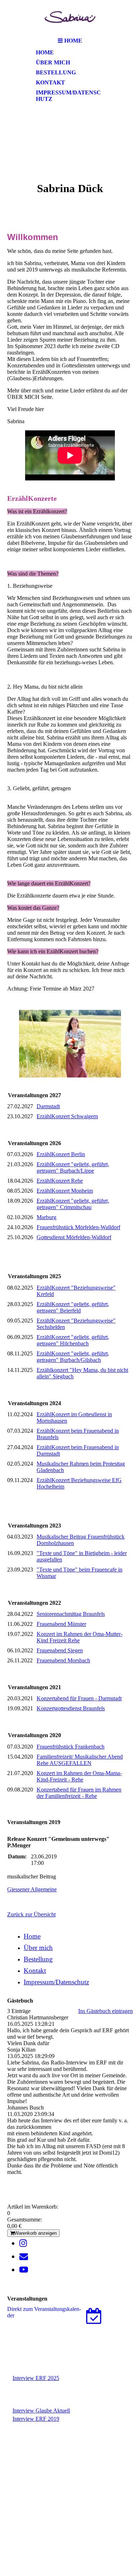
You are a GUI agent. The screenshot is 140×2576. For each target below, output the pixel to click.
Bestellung (56, 72)
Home (45, 52)
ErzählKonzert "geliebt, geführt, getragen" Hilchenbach (73, 1340)
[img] (70, 17)
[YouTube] (24, 2270)
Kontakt (50, 82)
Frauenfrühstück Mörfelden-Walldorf (78, 1227)
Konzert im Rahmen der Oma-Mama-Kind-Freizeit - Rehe (79, 1776)
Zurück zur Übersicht (31, 1914)
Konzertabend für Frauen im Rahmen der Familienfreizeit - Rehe (79, 1793)
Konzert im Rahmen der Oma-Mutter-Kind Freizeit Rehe (80, 1637)
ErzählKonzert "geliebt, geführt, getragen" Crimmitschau (73, 1204)
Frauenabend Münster (61, 1624)
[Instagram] (23, 2243)
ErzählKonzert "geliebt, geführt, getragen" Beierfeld (73, 1307)
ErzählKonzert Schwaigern (67, 1116)
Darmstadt (48, 1106)
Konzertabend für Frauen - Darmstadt (79, 1698)
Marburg (46, 1217)
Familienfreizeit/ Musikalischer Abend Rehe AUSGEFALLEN (80, 1760)
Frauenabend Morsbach (63, 1660)
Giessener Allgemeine (32, 1889)
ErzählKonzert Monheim (65, 1191)
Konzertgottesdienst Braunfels (71, 1708)
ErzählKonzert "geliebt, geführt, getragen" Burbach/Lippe (73, 1167)
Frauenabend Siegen (60, 1650)
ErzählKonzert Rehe (60, 1181)
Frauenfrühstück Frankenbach (71, 1747)
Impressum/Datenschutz (68, 96)
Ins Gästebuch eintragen (106, 2011)
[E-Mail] (24, 2257)
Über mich (53, 62)
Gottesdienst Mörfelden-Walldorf (74, 1237)
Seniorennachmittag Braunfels (71, 1614)
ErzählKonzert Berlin (61, 1154)
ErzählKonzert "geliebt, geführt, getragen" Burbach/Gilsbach (73, 1357)
